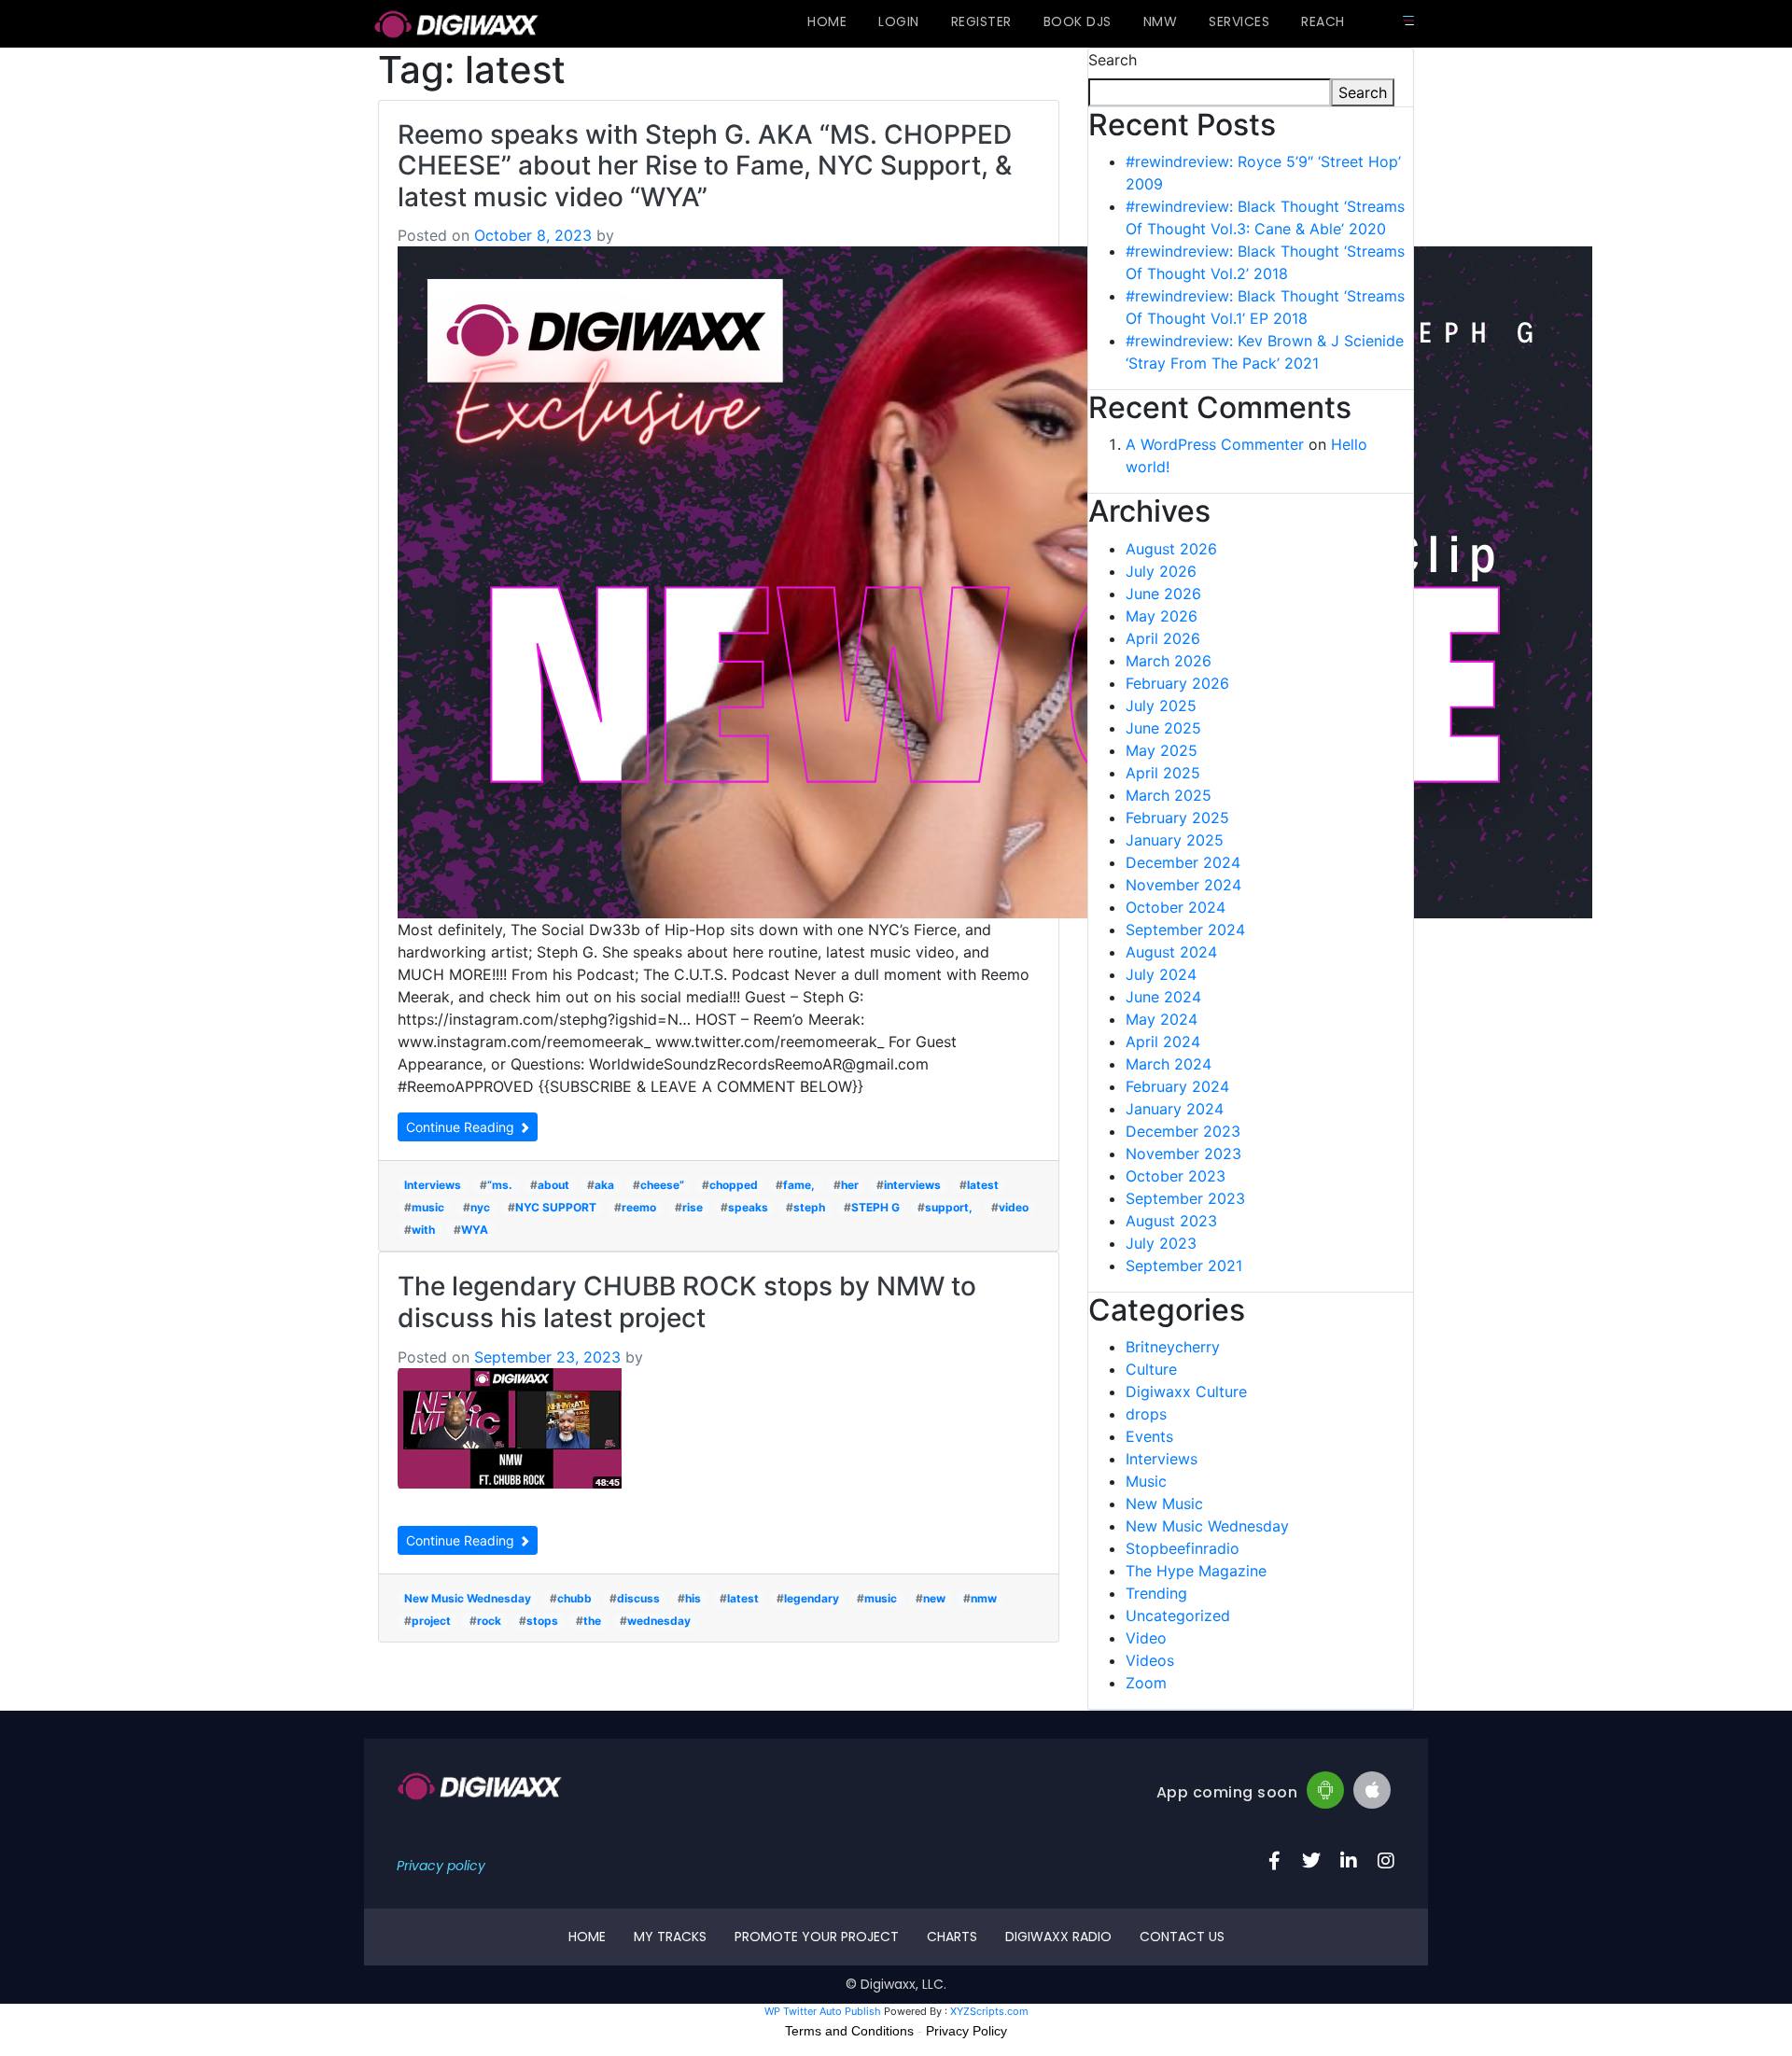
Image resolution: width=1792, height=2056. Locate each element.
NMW (1161, 21)
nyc (480, 1207)
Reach (1323, 21)
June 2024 (1163, 997)
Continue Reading (462, 1127)
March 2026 (1169, 661)
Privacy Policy (966, 2031)
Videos (1150, 1660)
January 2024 (1175, 1109)
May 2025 (1162, 750)
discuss (638, 1598)
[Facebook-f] (1274, 1861)
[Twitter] (1311, 1861)
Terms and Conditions (849, 2031)
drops (1146, 1414)
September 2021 (1184, 1266)
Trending (1156, 1593)
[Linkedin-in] (1349, 1861)
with (423, 1230)
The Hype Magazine (1196, 1571)
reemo (639, 1207)
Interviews (433, 1185)
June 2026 (1163, 594)
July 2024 (1161, 974)
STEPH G (875, 1207)
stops (542, 1621)
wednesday (659, 1621)
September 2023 (1185, 1198)
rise (693, 1207)
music (428, 1207)
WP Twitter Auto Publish (823, 2011)
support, (949, 1207)
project (431, 1621)
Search (1113, 60)
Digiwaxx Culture (1186, 1392)
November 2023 (1183, 1154)
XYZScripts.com (989, 2011)
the (592, 1621)
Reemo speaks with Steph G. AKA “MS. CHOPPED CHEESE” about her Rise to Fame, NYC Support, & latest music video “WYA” (705, 166)
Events (1149, 1436)
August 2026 (1171, 549)
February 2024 (1177, 1086)
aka (604, 1185)
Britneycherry (1173, 1347)
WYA (475, 1230)
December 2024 (1183, 862)
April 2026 (1163, 638)
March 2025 (1169, 795)
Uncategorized (1178, 1615)
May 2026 (1162, 616)
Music (1146, 1481)
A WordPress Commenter (1215, 444)
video (1014, 1207)
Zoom (1146, 1683)
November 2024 (1183, 885)
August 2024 (1171, 952)
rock (489, 1621)
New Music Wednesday (468, 1598)
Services (1239, 21)
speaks (748, 1207)
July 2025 (1161, 706)
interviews (912, 1185)
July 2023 (1161, 1243)
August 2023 (1171, 1221)
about (553, 1185)
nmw (984, 1598)
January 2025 (1175, 840)
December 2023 (1183, 1131)
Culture (1151, 1369)
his (693, 1598)
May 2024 (1162, 1019)
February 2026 (1177, 683)
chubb (574, 1598)
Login (899, 21)
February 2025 (1177, 818)
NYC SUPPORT (556, 1207)
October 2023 (1176, 1176)
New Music (1164, 1504)
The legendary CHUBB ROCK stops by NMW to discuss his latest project (687, 1302)
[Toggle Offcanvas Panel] (1408, 21)
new (934, 1598)
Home (827, 21)
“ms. (500, 1185)
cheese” (662, 1185)
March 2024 (1169, 1064)
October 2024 (1176, 907)
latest (983, 1185)
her (850, 1185)
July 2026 (1161, 571)
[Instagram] (1386, 1861)
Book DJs (1078, 21)
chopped (734, 1185)
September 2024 (1185, 930)
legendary (812, 1598)
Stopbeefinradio (1183, 1548)
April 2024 (1163, 1042)
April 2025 (1163, 773)
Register (981, 21)
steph (809, 1207)
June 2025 (1163, 728)
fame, (799, 1185)
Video (1146, 1638)
